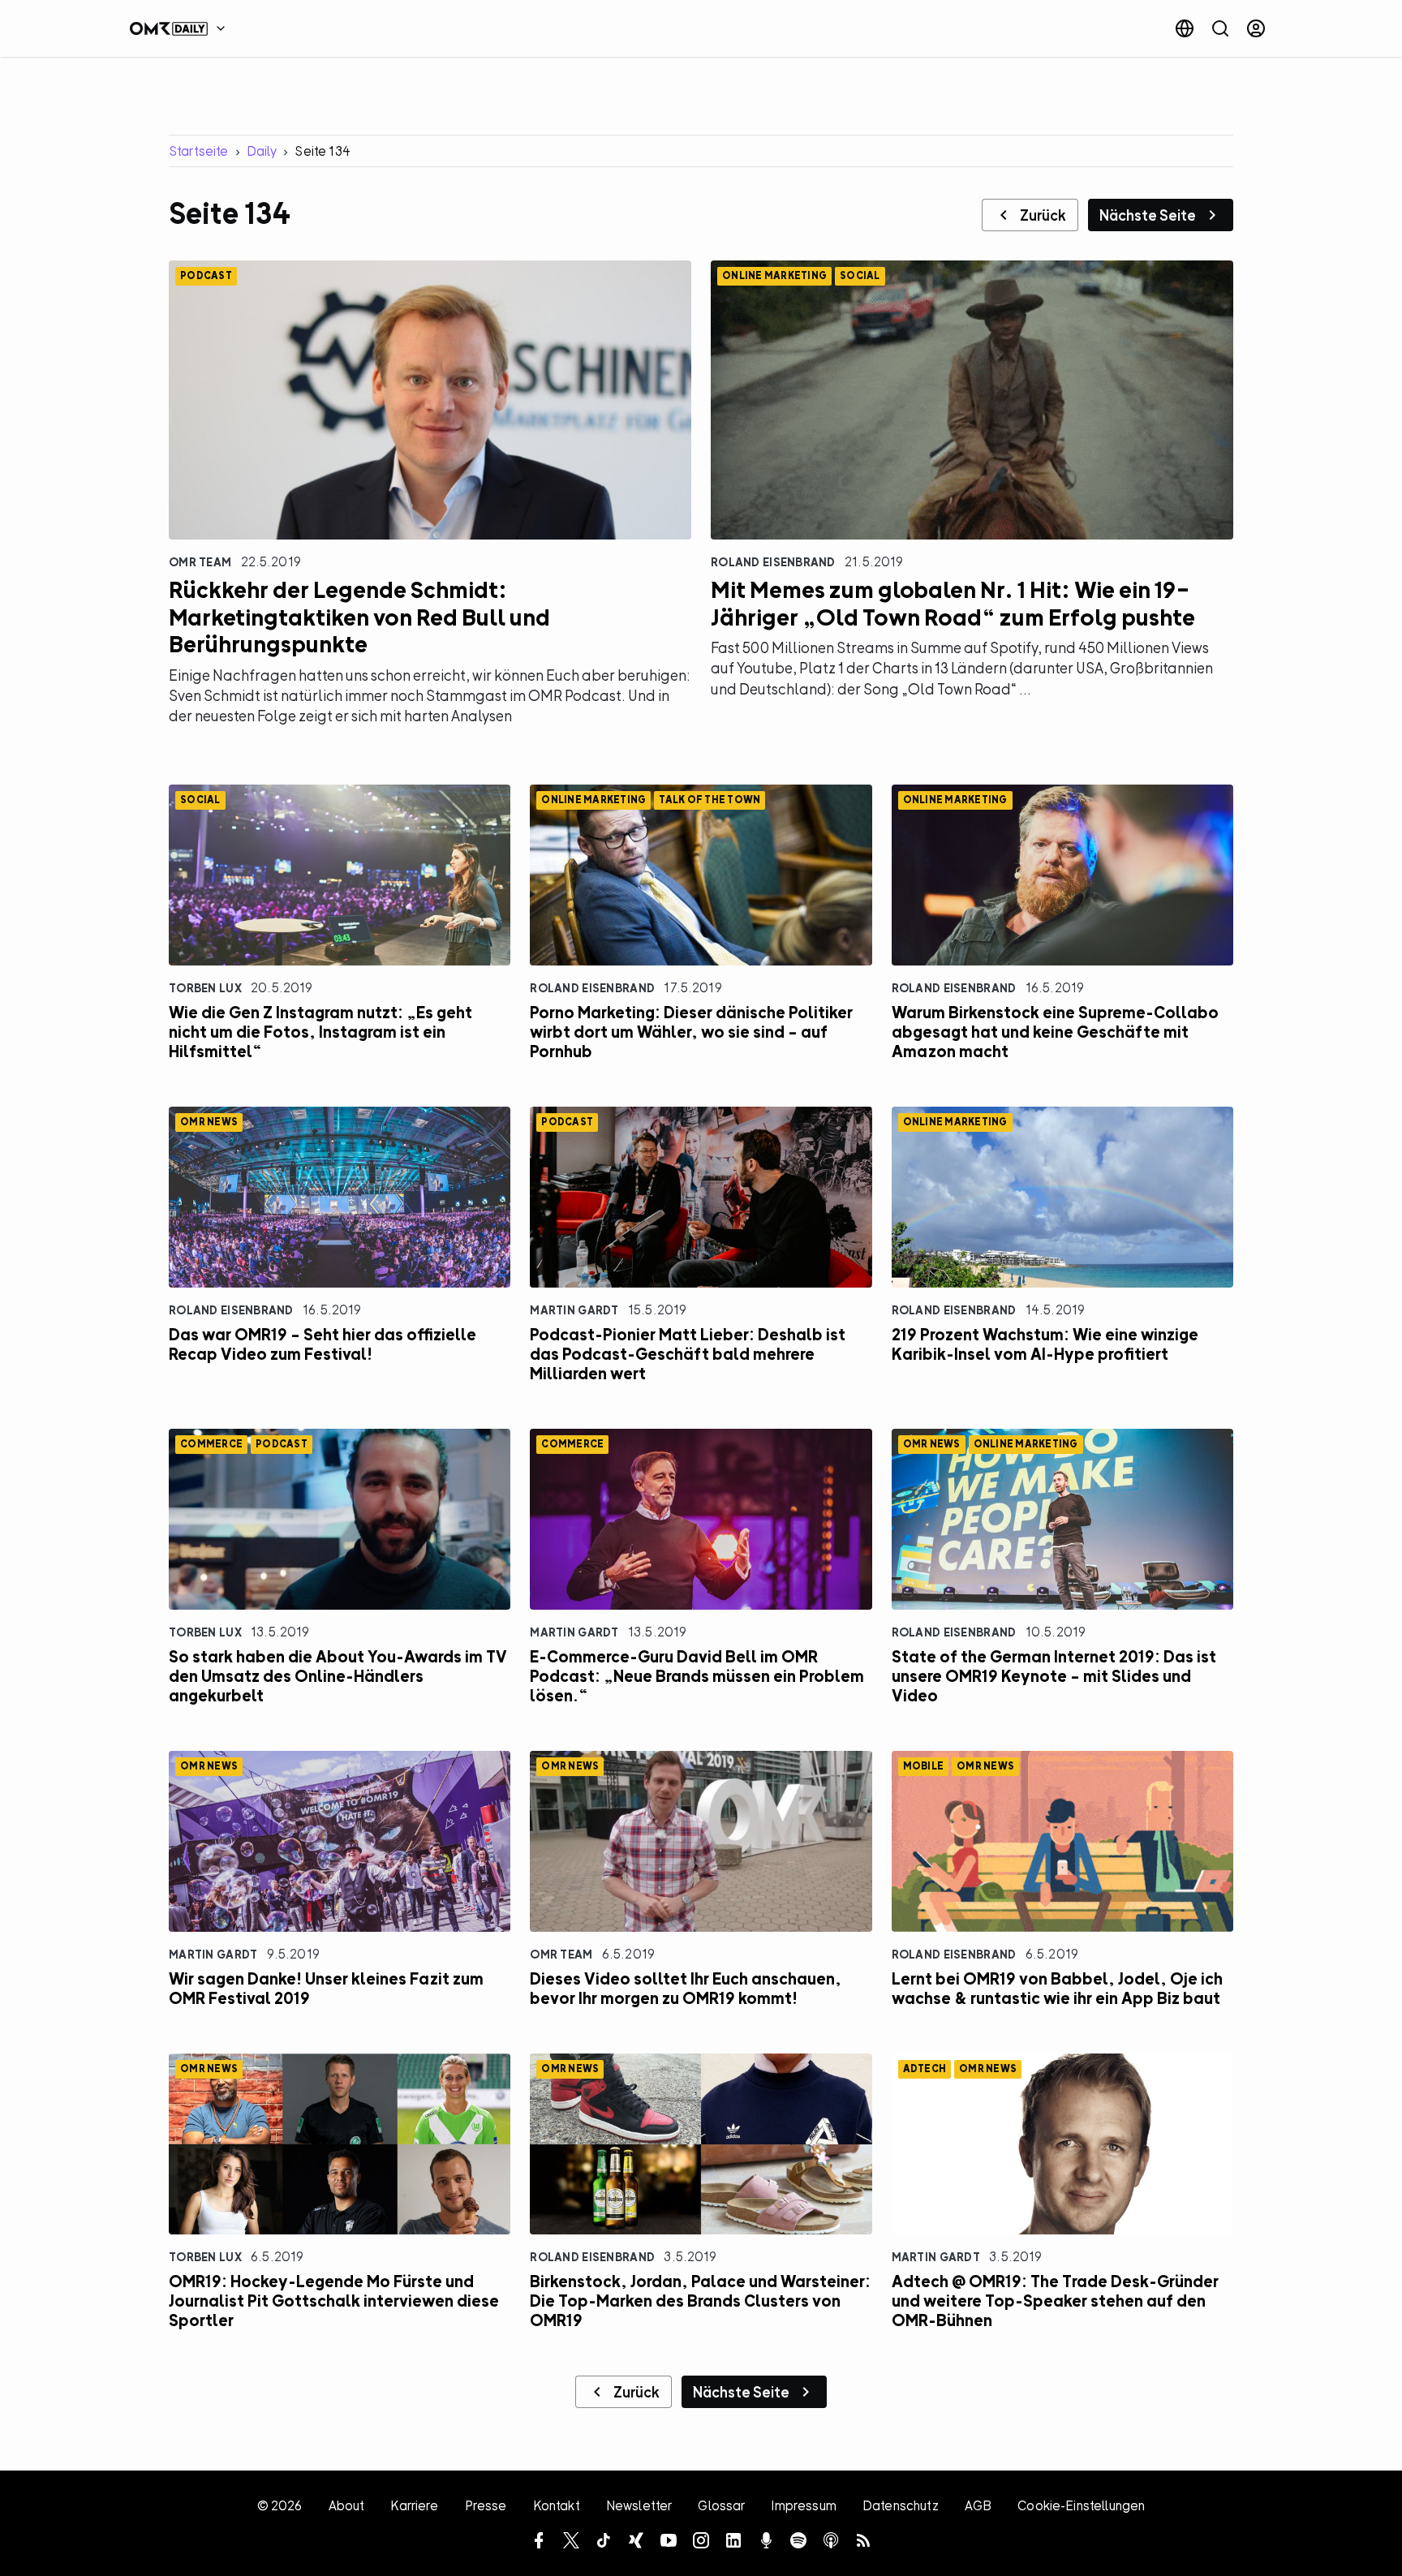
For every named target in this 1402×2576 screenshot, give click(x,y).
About (347, 2505)
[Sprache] (1185, 28)
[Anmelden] (1256, 28)
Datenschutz (901, 2505)
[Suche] (1220, 28)
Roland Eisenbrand (773, 562)
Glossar (721, 2505)
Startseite (199, 151)
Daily (262, 151)
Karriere (414, 2505)
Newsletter (639, 2505)
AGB (978, 2505)
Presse (486, 2505)
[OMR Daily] (182, 28)
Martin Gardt (574, 1310)
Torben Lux (205, 988)
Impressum (803, 2505)
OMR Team (200, 562)
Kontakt (557, 2505)
